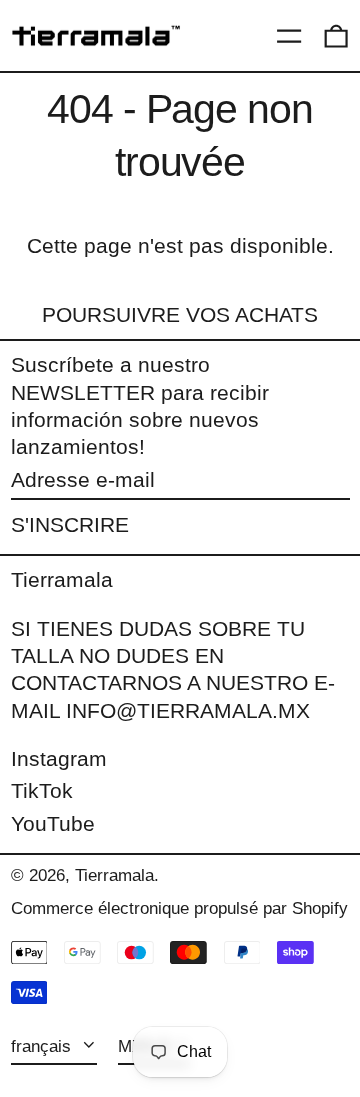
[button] (336, 36)
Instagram (59, 758)
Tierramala (62, 579)
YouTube (53, 823)
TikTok (42, 790)
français (43, 1046)
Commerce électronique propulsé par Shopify (179, 908)
